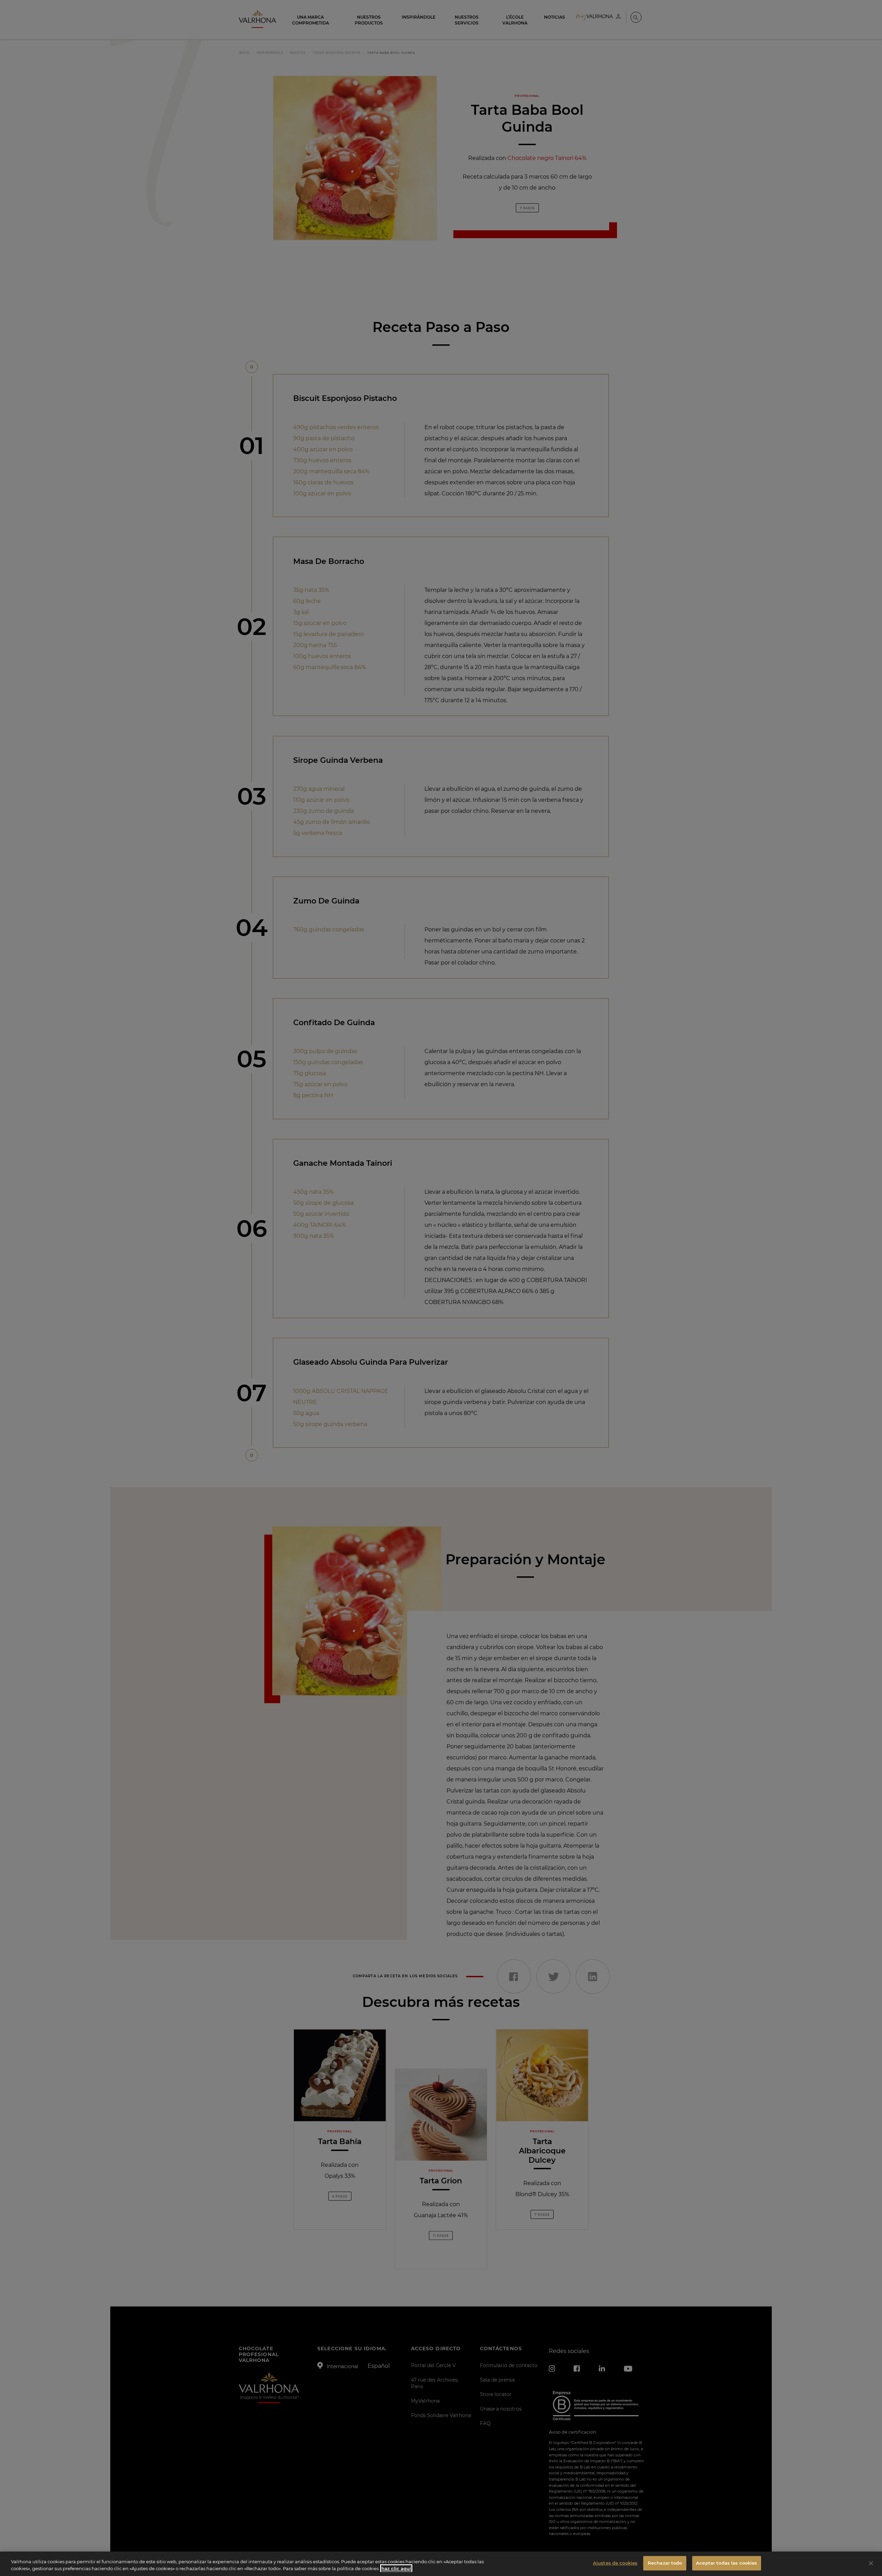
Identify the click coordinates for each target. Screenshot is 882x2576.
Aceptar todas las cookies (726, 2563)
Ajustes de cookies (615, 2563)
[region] (441, 2564)
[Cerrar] (871, 2563)
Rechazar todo (665, 2563)
